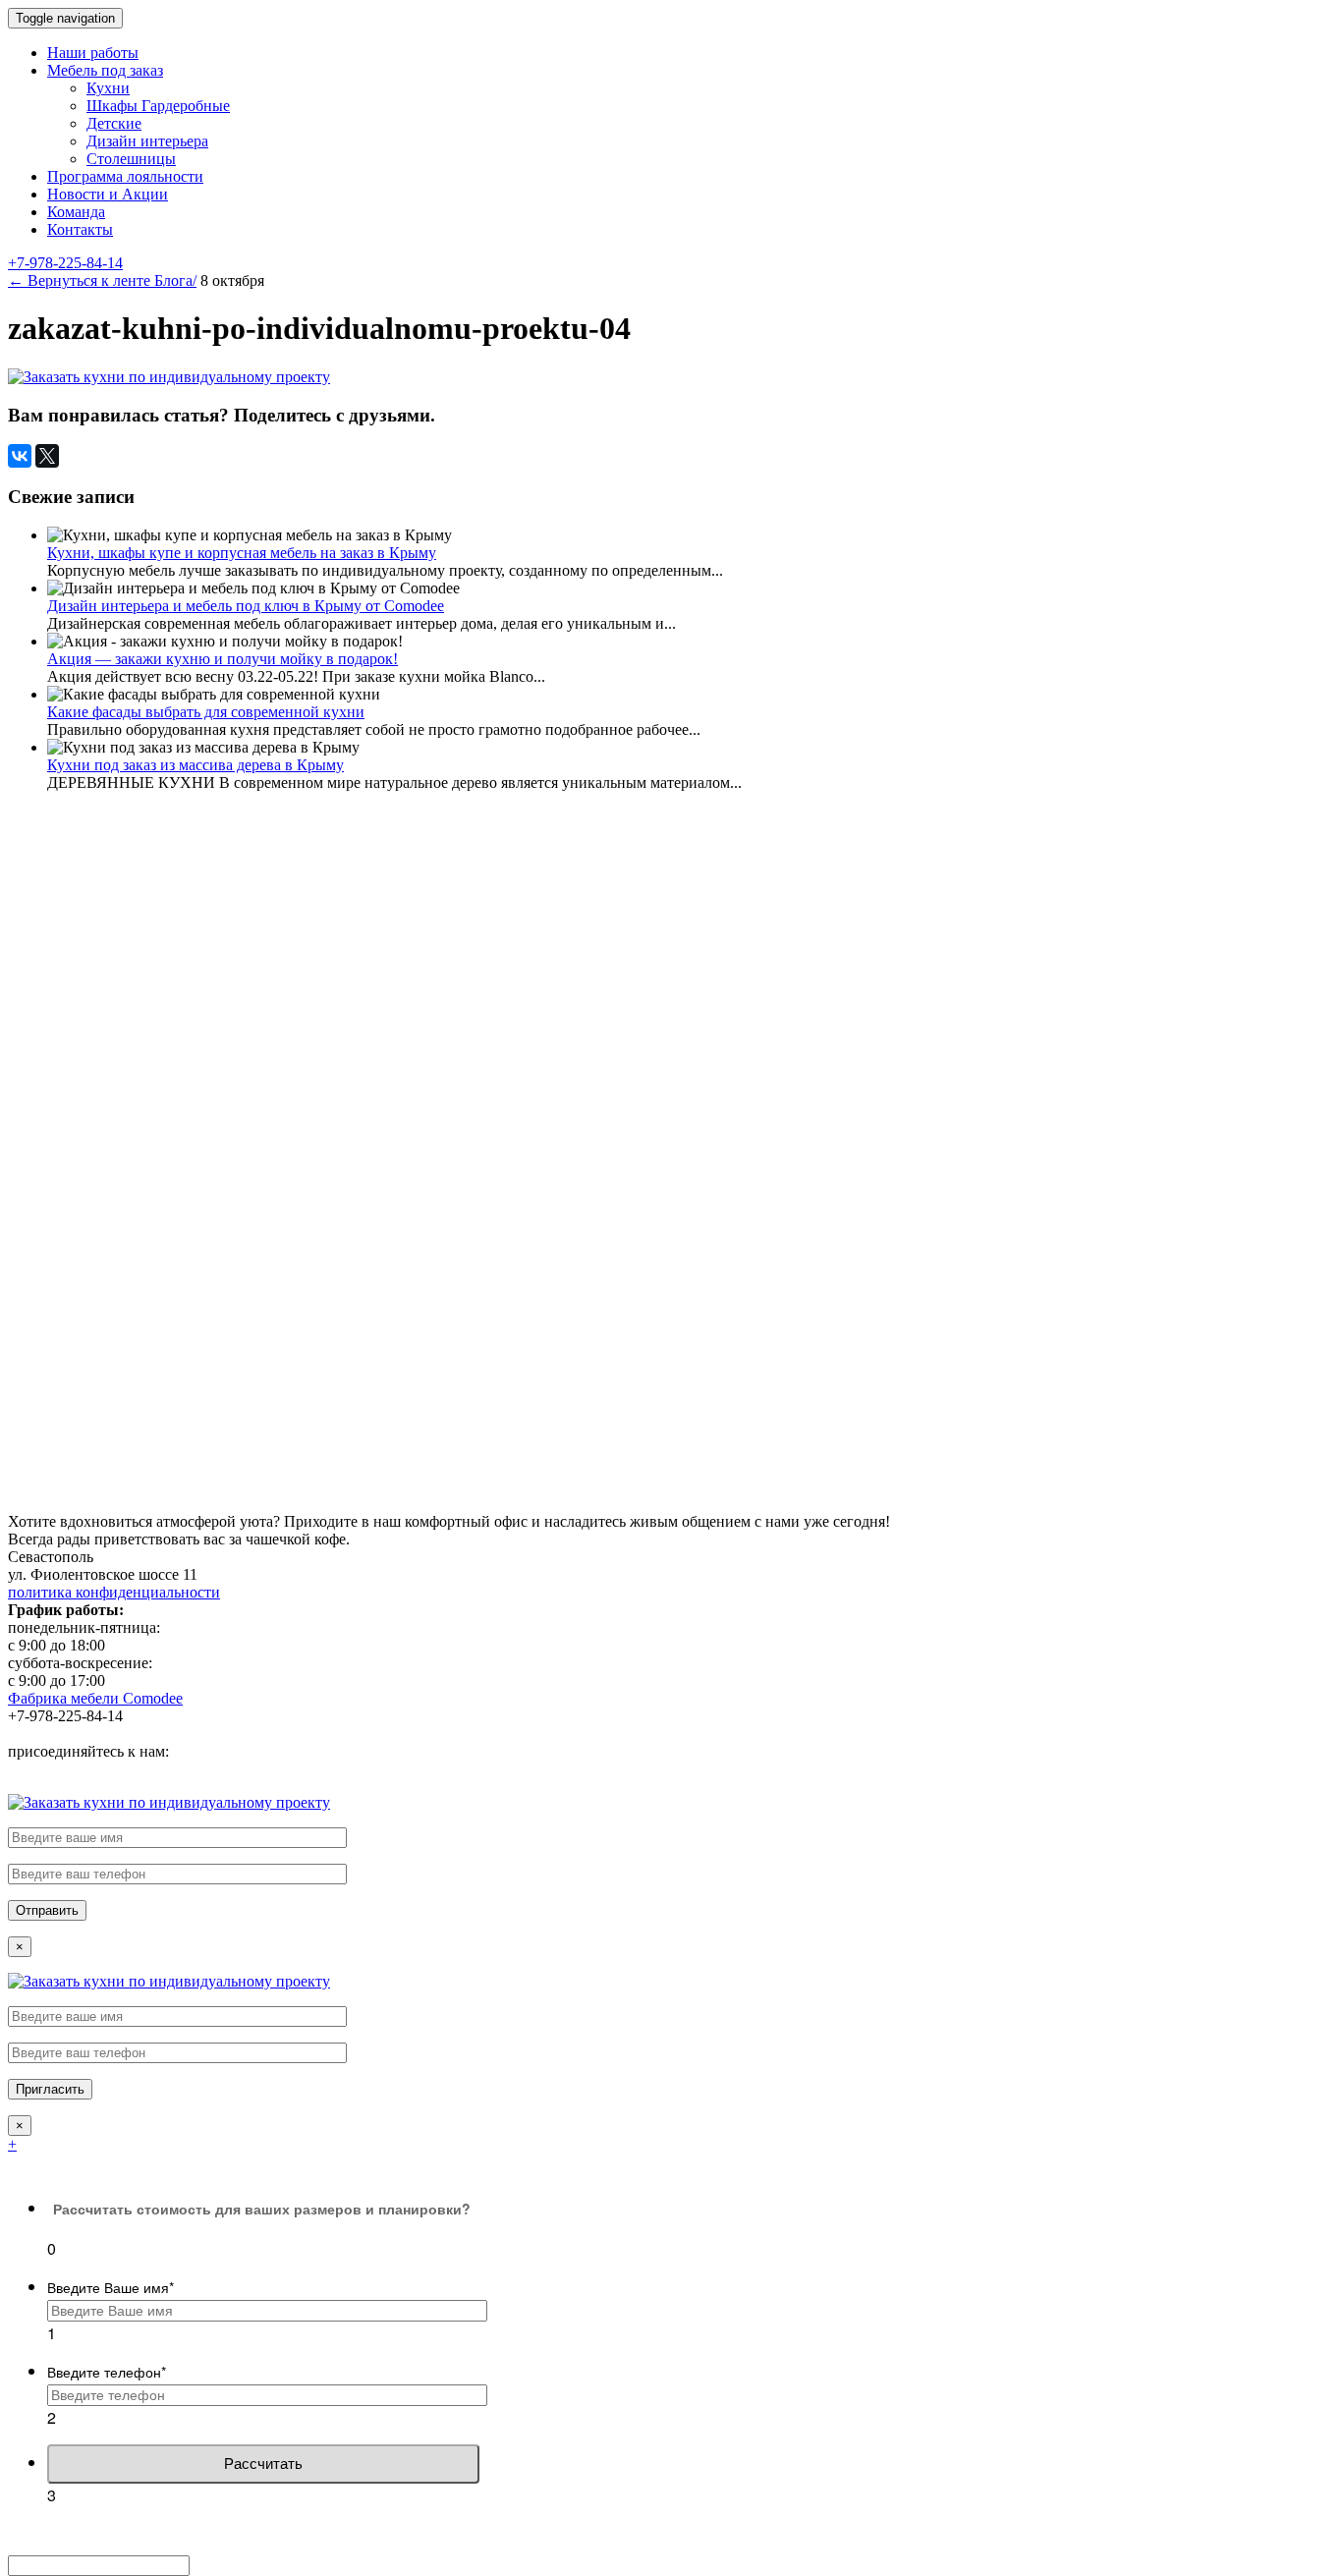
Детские (114, 123)
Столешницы (131, 159)
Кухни (108, 88)
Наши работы (93, 53)
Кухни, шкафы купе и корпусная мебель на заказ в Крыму (242, 553)
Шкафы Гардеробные (158, 106)
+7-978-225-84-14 (65, 263)
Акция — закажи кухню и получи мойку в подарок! (223, 659)
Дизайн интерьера (147, 141)
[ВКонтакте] (20, 456)
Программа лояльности (125, 176)
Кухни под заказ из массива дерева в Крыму (196, 765)
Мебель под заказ (105, 70)
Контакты (80, 229)
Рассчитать (263, 2464)
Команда (76, 212)
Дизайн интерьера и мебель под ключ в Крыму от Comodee (246, 606)
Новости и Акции (108, 194)
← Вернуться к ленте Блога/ (102, 280)
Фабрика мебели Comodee (95, 1698)
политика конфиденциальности (114, 1592)
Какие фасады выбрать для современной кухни (206, 712)
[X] (47, 456)
